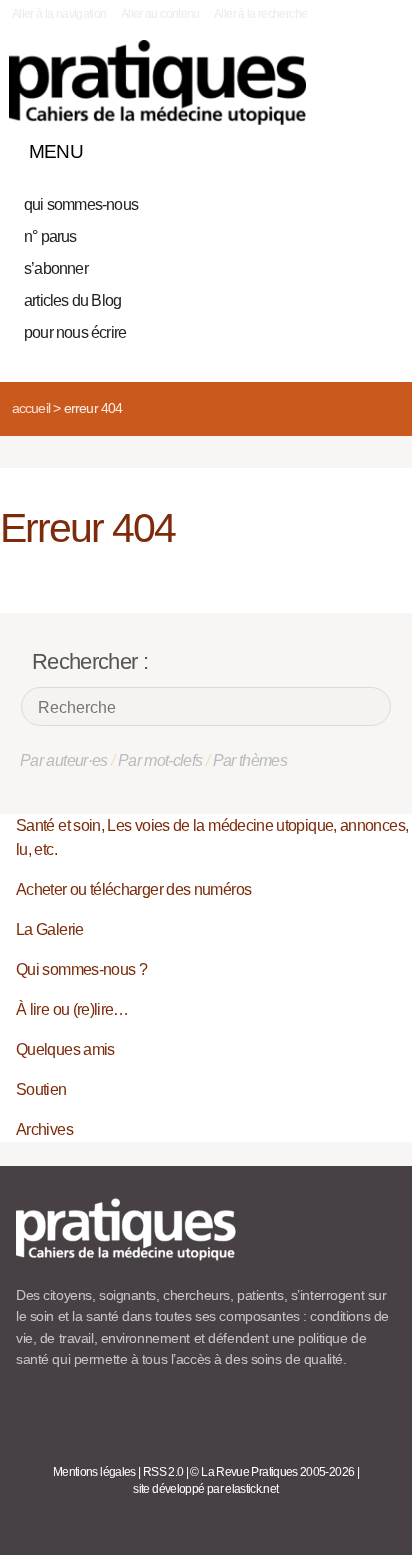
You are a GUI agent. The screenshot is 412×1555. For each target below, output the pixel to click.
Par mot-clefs (160, 760)
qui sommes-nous (81, 204)
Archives (44, 1129)
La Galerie (50, 929)
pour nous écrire (75, 332)
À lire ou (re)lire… (72, 1009)
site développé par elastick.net (205, 1489)
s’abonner (56, 268)
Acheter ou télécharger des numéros (133, 889)
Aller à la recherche (260, 14)
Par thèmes (250, 760)
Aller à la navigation (59, 14)
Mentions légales (94, 1472)
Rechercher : (90, 661)
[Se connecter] (375, 147)
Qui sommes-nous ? (81, 969)
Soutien (41, 1089)
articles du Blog (72, 300)
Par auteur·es (64, 760)
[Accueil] (157, 82)
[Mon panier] (306, 147)
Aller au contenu (160, 14)
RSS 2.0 (163, 1472)
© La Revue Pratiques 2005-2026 (272, 1472)
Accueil (31, 408)
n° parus (50, 236)
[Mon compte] (340, 147)
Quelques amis (65, 1049)
